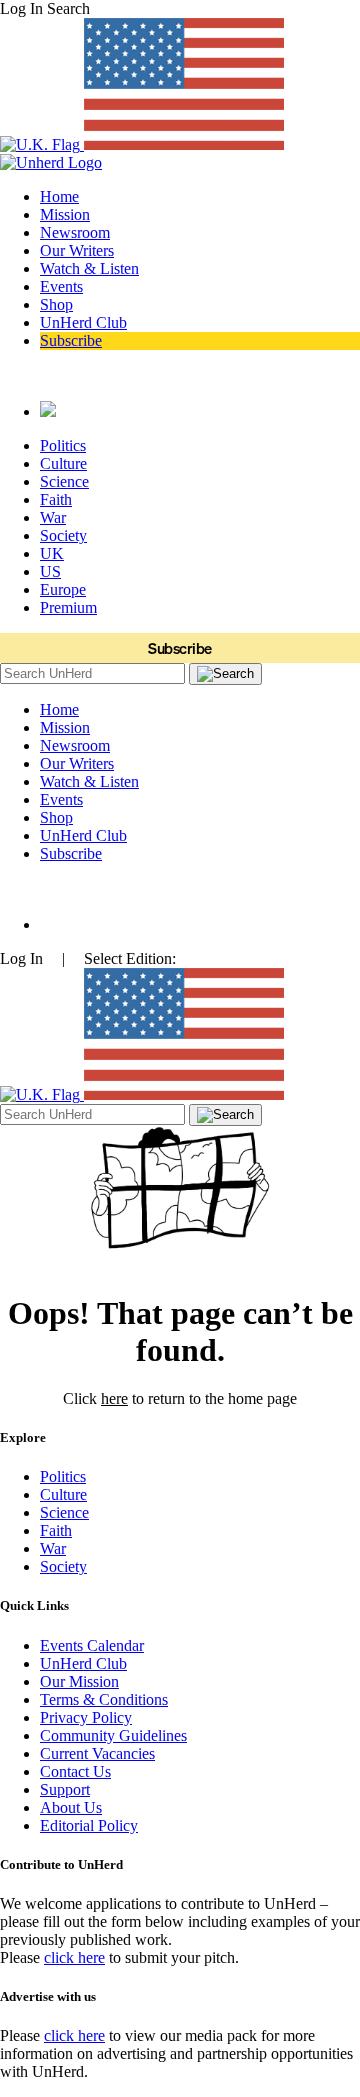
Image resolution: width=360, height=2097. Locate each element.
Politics (63, 445)
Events (61, 286)
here (114, 1398)
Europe (63, 589)
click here (74, 1957)
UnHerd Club (83, 322)
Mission (65, 214)
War (53, 517)
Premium (68, 607)
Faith (56, 499)
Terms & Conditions (104, 1699)
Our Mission (79, 1681)
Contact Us (75, 1771)
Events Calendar (92, 1645)
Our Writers (77, 250)
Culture (63, 463)
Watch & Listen (89, 268)
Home (59, 196)
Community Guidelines (113, 1735)
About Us (71, 1807)
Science (64, 481)
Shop (56, 304)
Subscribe (71, 340)
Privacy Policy (86, 1717)
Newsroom (75, 232)
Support (65, 1789)
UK (52, 553)
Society (63, 535)
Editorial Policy (89, 1825)
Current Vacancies (97, 1753)
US (50, 571)
